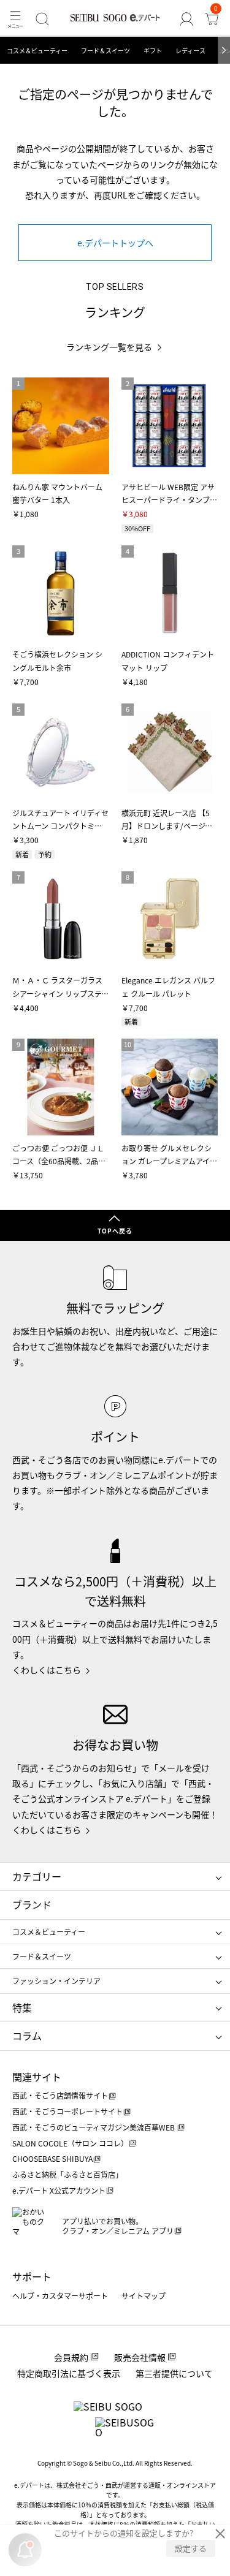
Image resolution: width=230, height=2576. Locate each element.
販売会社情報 (140, 2357)
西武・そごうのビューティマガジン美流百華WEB (94, 2127)
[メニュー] (15, 19)
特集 (22, 2007)
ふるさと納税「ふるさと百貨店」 (67, 2174)
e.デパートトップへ (115, 243)
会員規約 (71, 2357)
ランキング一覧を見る (109, 347)
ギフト (153, 51)
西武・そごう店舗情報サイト (60, 2095)
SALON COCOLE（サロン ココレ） (70, 2143)
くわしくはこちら (47, 1670)
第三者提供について (174, 2373)
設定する (191, 2548)
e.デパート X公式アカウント (59, 2190)
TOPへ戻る (115, 1231)
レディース (190, 51)
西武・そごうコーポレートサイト (67, 2111)
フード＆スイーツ (105, 51)
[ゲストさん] (186, 19)
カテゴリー (37, 1876)
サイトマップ (144, 2296)
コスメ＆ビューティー (37, 51)
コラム (27, 2036)
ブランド (32, 1904)
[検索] (42, 19)
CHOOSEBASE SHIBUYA (52, 2158)
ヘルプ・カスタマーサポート (60, 2296)
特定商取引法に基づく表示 (69, 2373)
